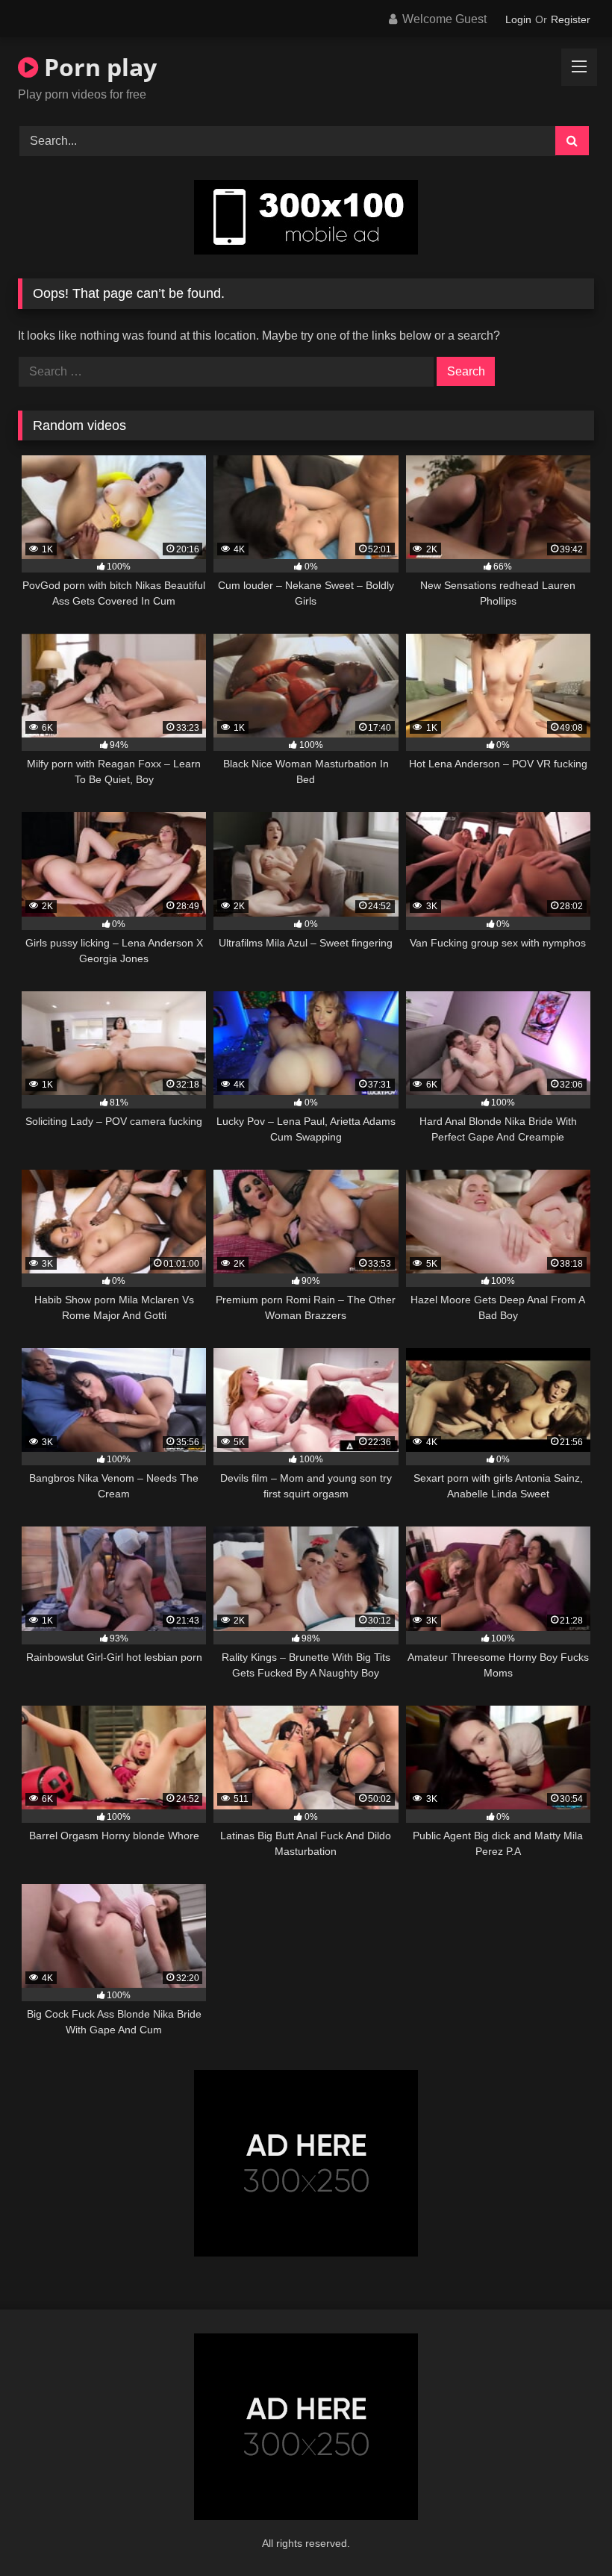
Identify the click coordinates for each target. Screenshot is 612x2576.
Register (571, 19)
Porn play (97, 67)
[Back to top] (566, 2532)
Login (518, 19)
